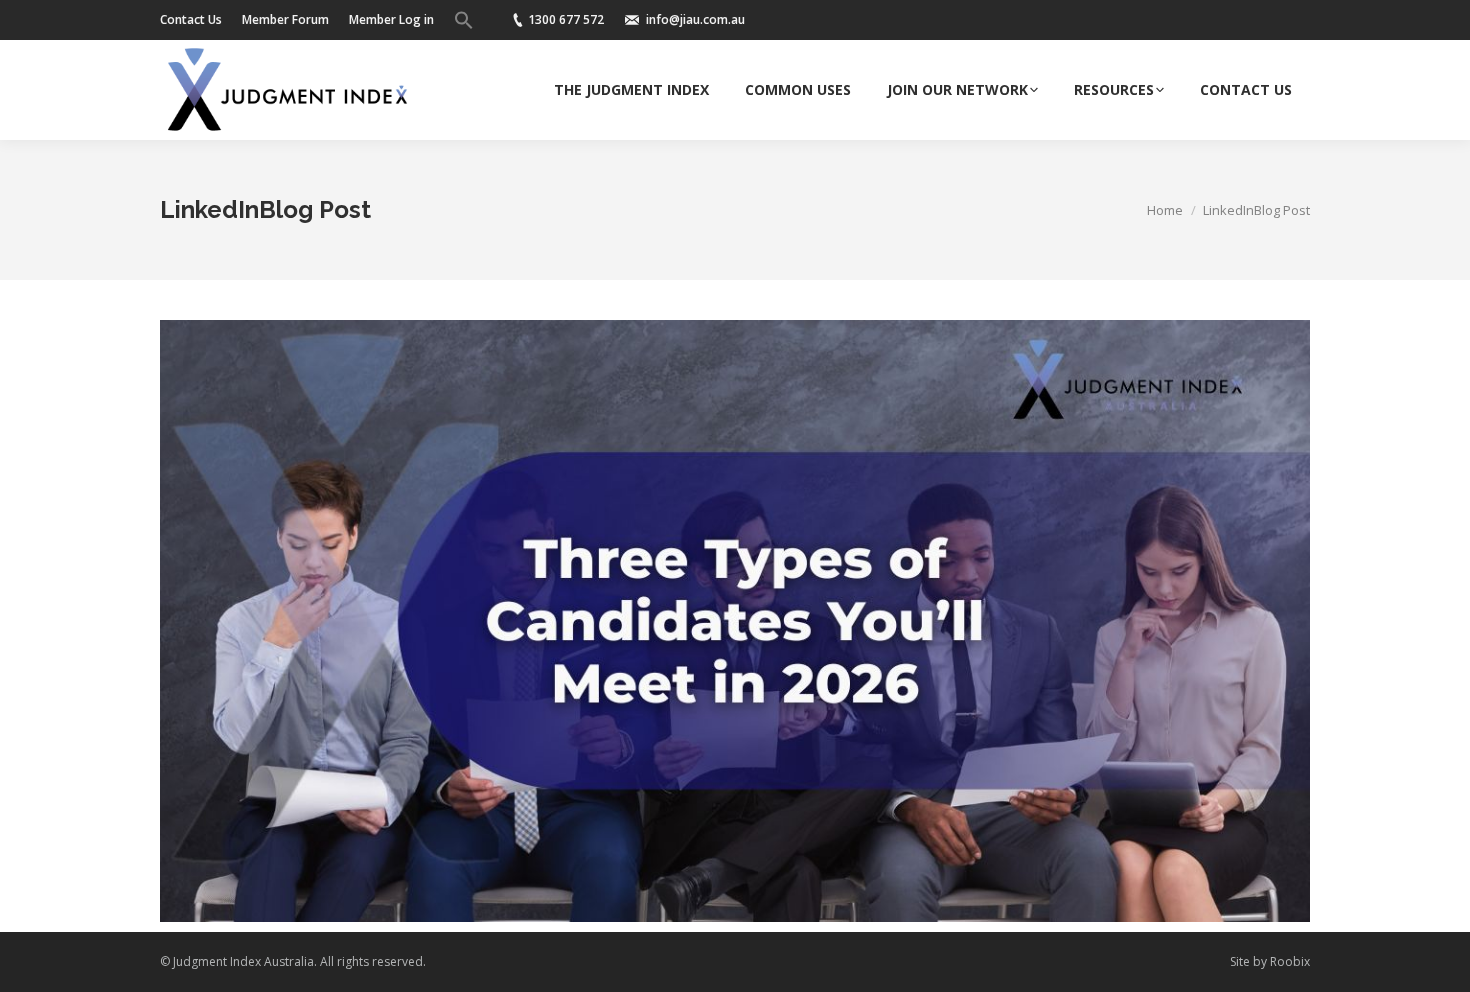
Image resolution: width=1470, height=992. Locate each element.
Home (1165, 210)
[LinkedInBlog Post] (735, 621)
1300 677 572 (566, 19)
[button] (464, 20)
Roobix (1290, 961)
